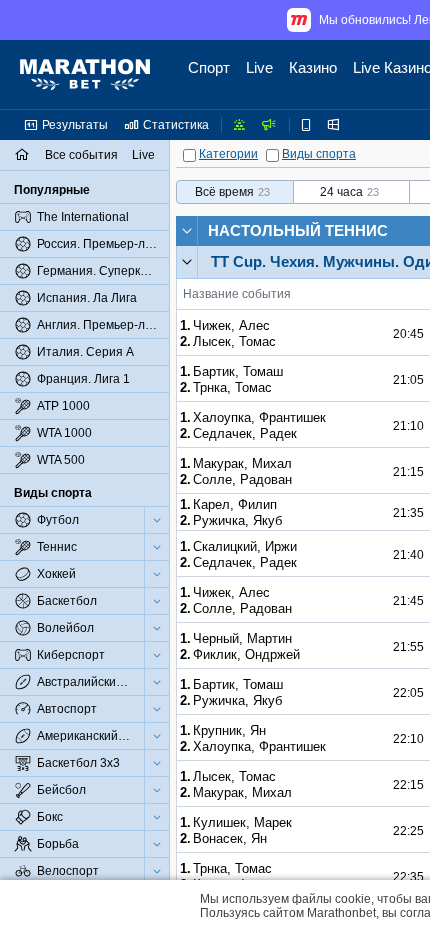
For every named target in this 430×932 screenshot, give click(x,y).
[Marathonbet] (85, 75)
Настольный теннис (298, 230)
